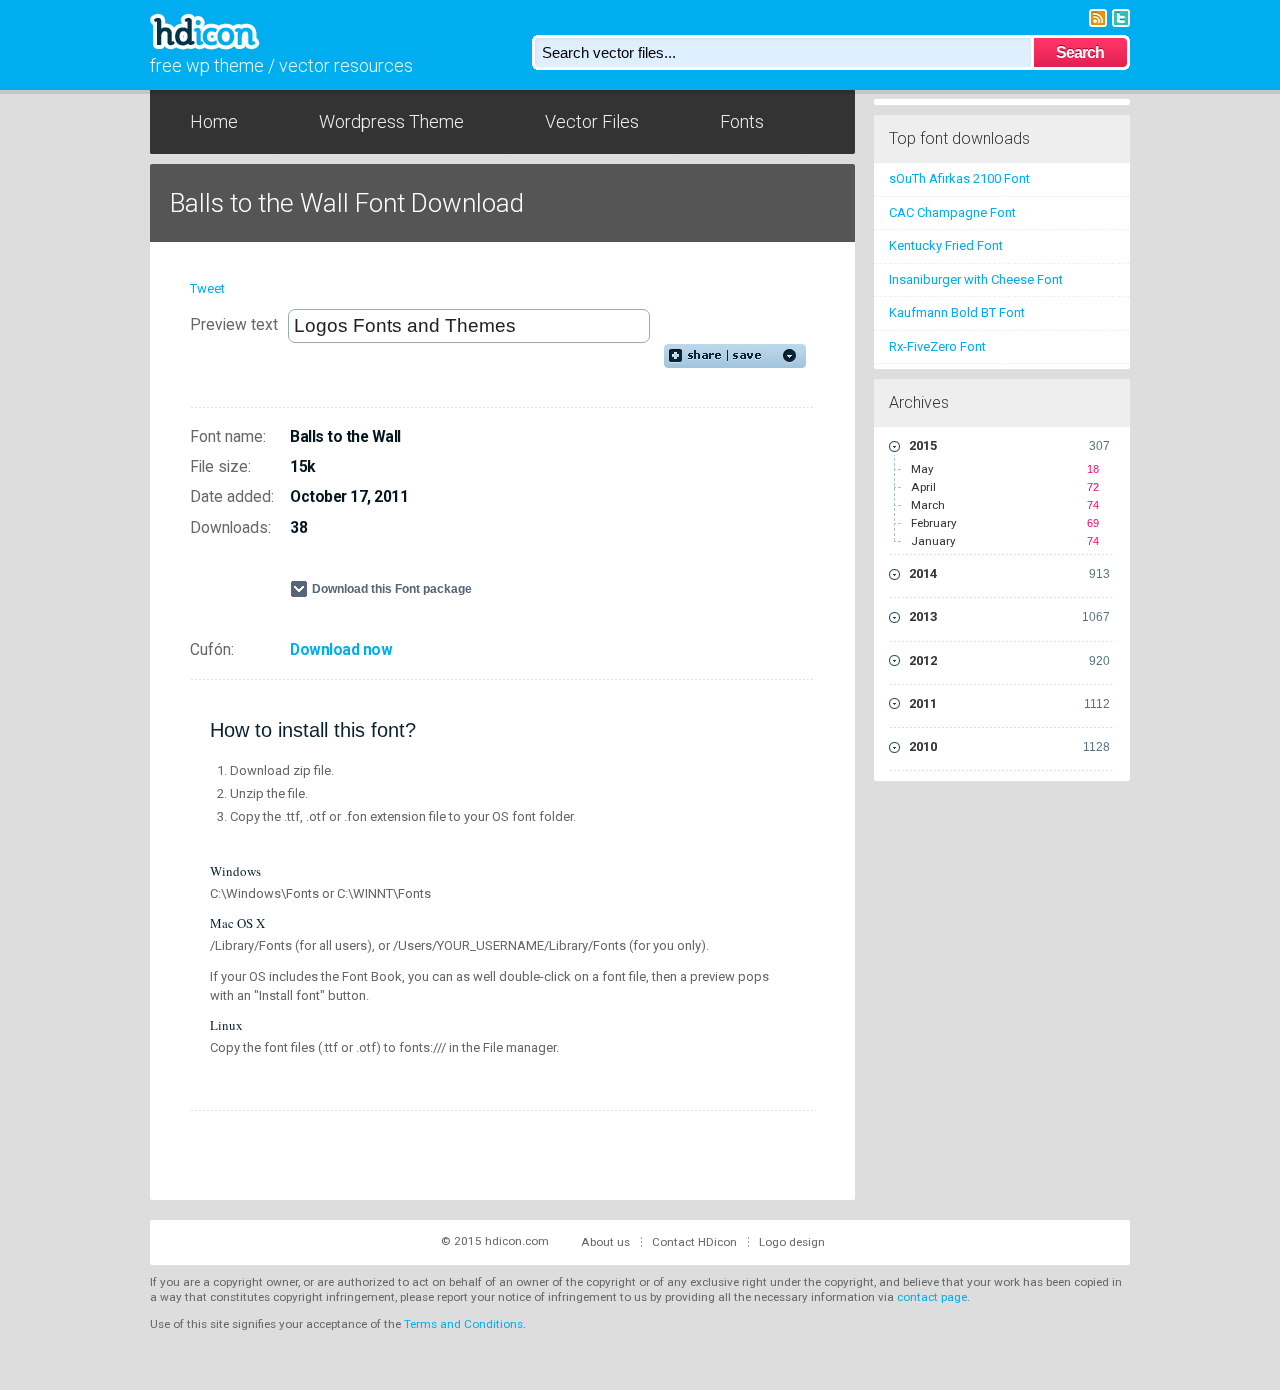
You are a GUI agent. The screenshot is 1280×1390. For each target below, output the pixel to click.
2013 (1009, 616)
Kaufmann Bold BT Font (957, 312)
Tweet (207, 288)
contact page (932, 1297)
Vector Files (592, 121)
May (1005, 469)
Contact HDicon (694, 1242)
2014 (1009, 573)
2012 (1009, 660)
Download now (341, 650)
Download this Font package (392, 589)
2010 (1009, 746)
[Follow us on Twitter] (1121, 16)
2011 (1009, 703)
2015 (1009, 445)
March (1005, 505)
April (1005, 487)
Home (214, 121)
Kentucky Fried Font (946, 245)
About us (605, 1242)
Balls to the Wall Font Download (347, 203)
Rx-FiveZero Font (937, 346)
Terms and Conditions (463, 1324)
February (1005, 523)
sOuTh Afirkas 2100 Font (959, 178)
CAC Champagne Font (952, 212)
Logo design (792, 1242)
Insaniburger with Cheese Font (976, 279)
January (1005, 541)
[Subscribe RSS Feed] (1098, 16)
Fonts (742, 121)
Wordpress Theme (391, 121)
